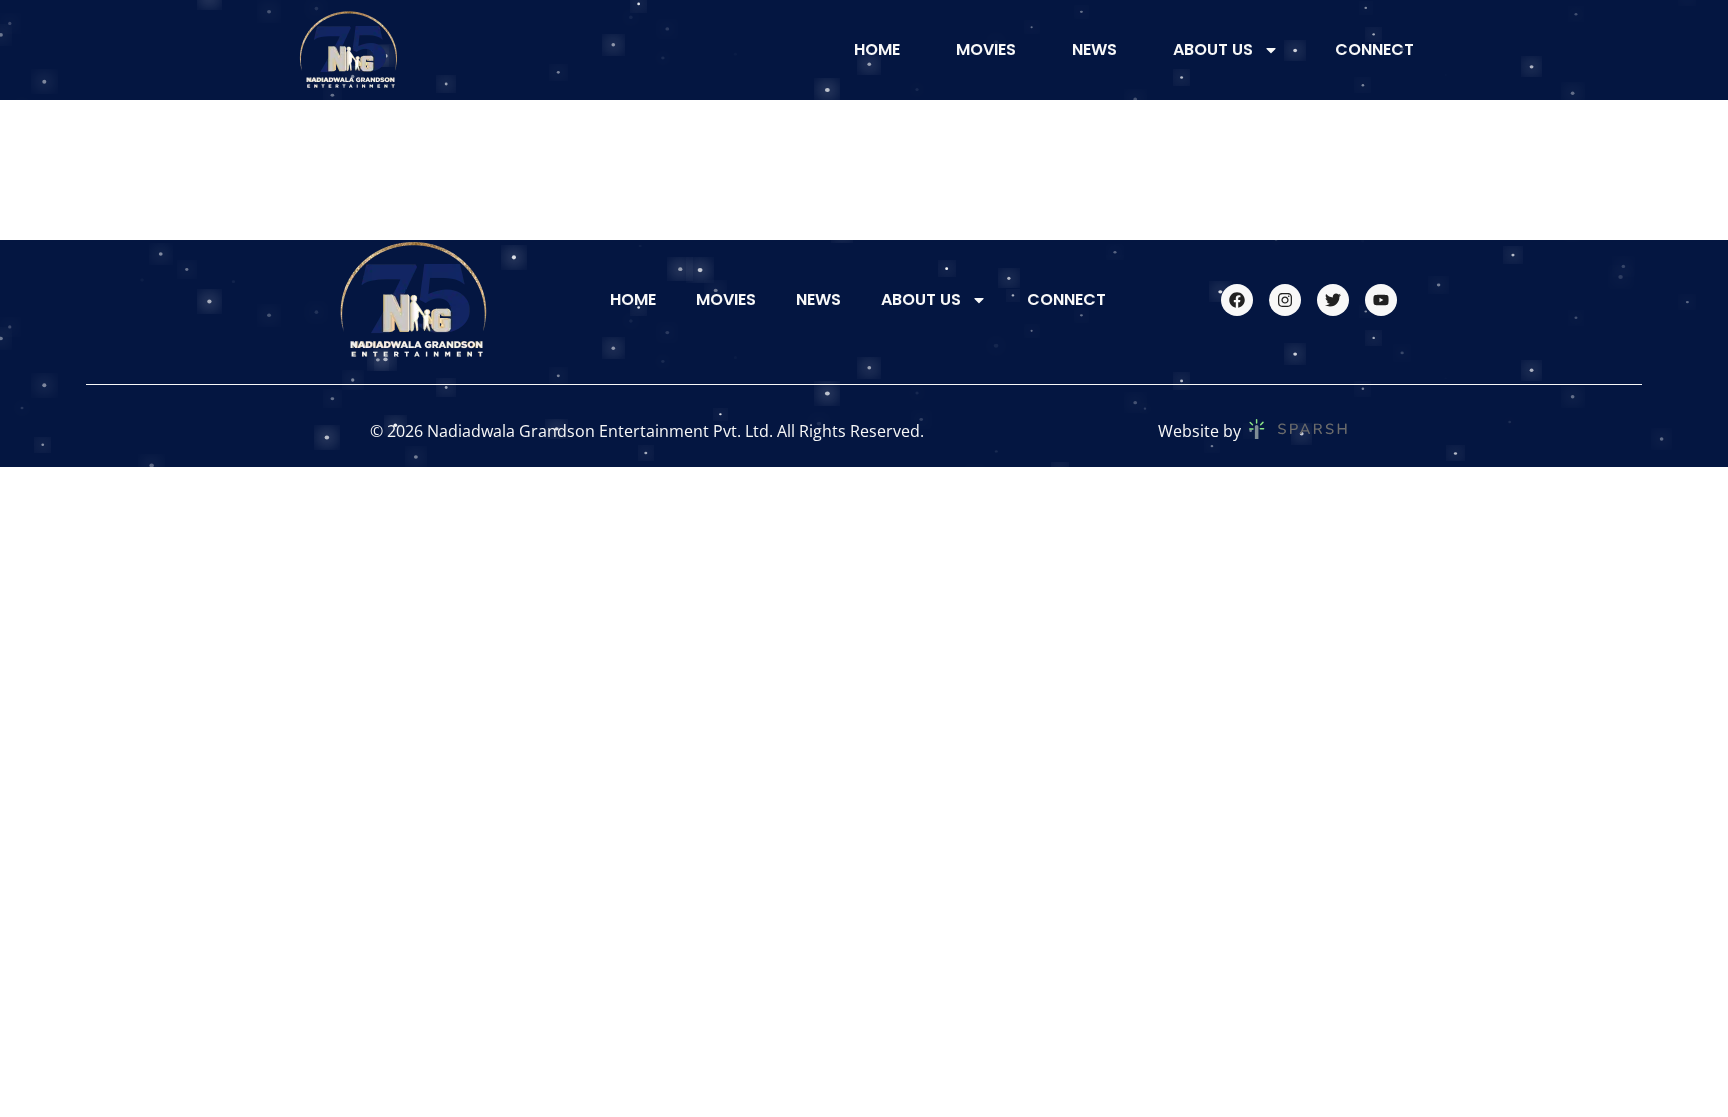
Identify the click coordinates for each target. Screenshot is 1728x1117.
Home (877, 49)
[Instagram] (1285, 300)
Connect (1374, 49)
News (1094, 49)
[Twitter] (1333, 300)
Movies (986, 49)
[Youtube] (1381, 300)
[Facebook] (1237, 300)
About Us (1213, 49)
